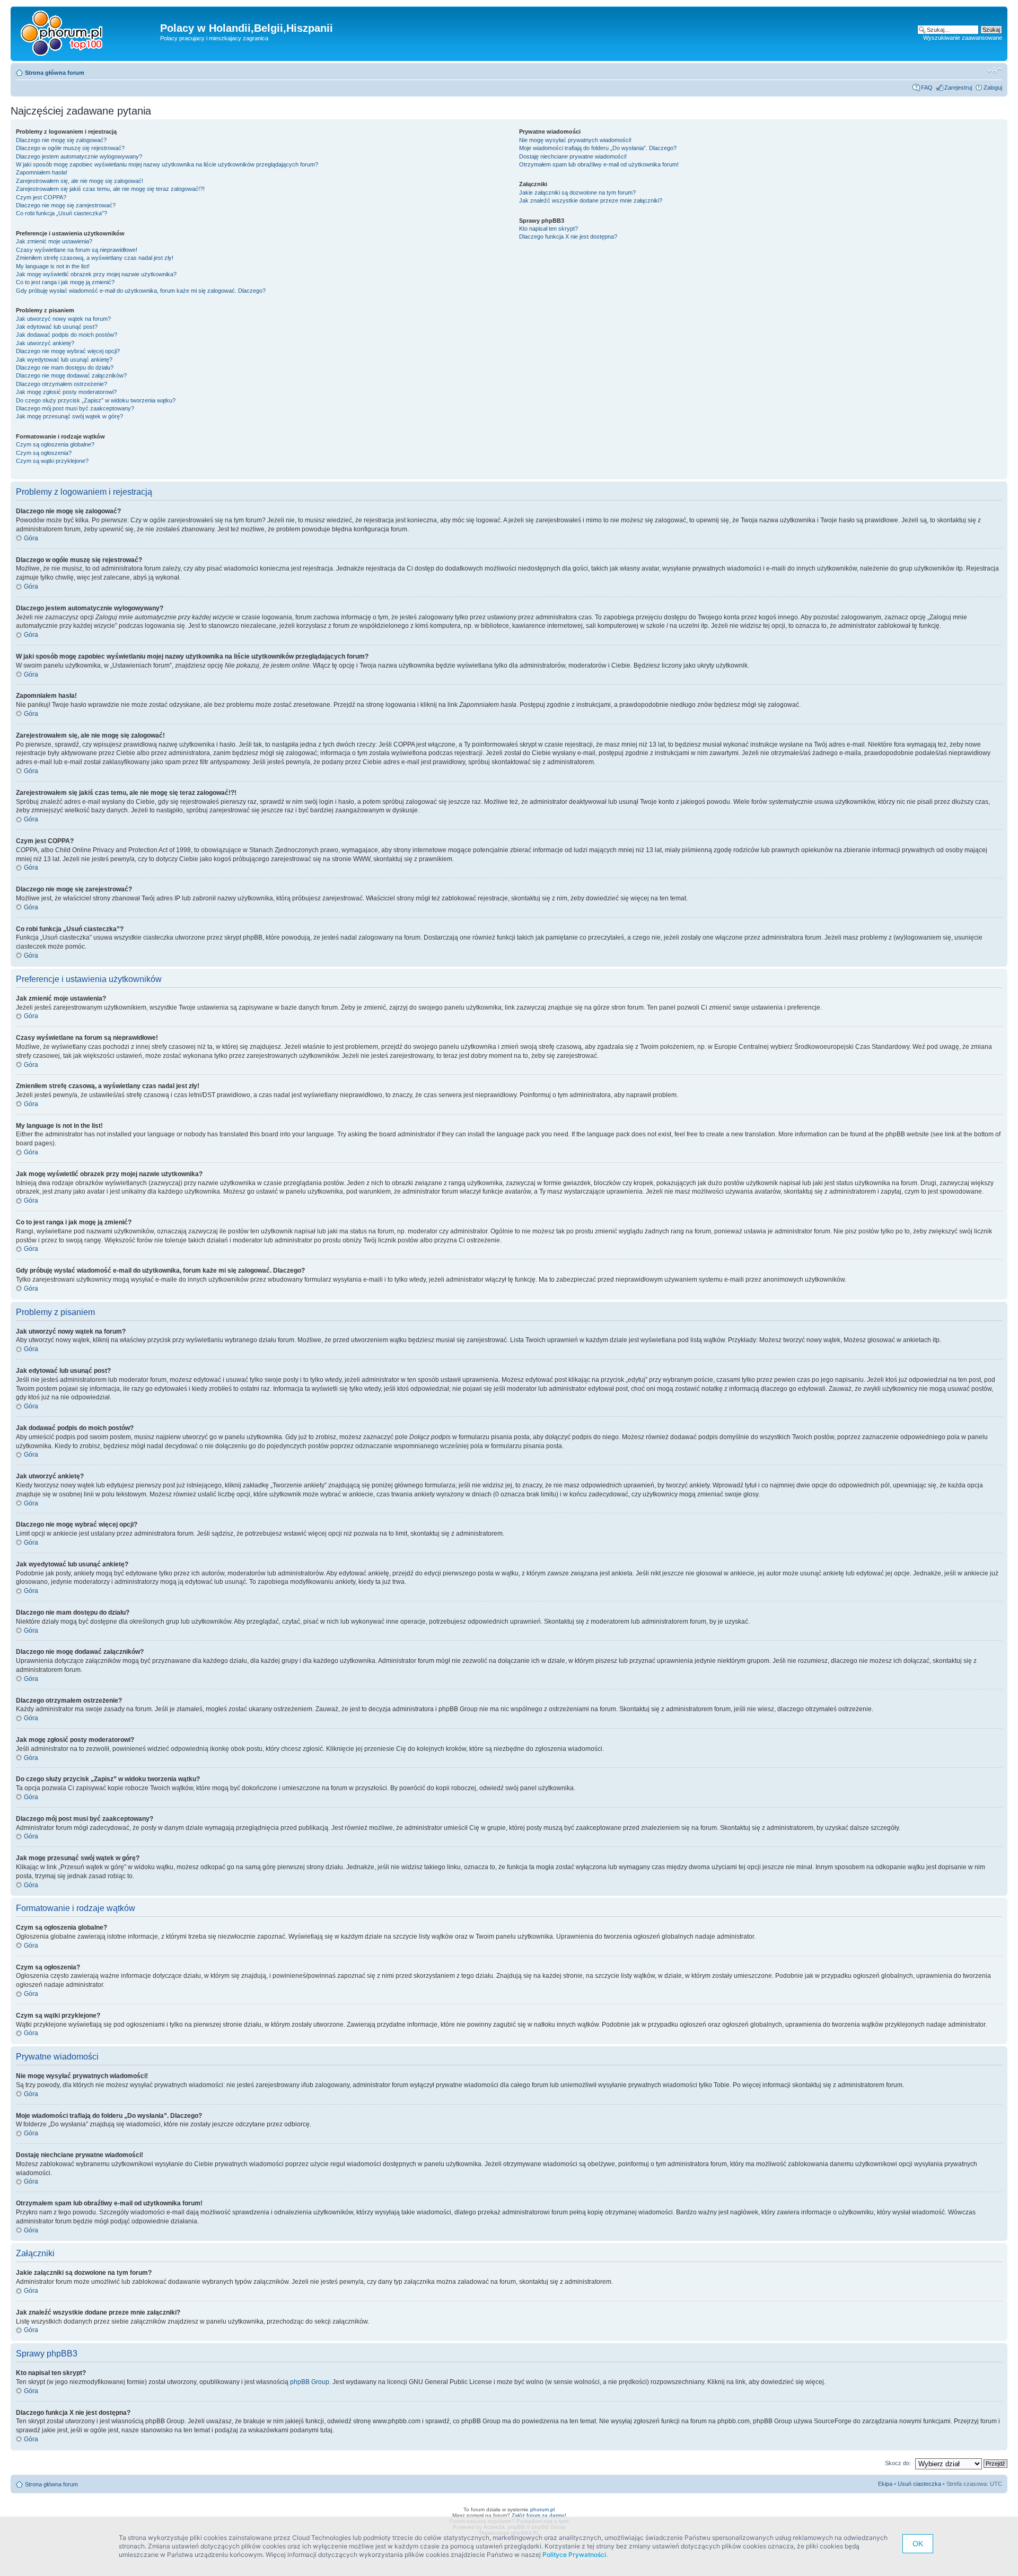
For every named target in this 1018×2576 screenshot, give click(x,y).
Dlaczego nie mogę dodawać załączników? (71, 375)
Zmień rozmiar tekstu (994, 71)
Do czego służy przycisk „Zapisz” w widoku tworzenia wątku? (96, 400)
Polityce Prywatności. (575, 2555)
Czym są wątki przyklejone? (52, 461)
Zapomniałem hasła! (42, 172)
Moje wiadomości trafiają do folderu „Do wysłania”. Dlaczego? (598, 148)
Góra (31, 538)
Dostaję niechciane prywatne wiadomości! (573, 156)
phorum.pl (542, 2509)
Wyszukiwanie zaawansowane (963, 38)
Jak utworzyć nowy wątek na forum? (63, 319)
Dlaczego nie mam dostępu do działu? (65, 367)
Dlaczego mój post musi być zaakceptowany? (75, 408)
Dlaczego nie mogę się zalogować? (61, 140)
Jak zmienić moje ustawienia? (54, 241)
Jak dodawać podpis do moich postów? (67, 335)
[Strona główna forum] (65, 34)
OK (918, 2544)
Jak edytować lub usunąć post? (57, 327)
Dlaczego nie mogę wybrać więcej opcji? (68, 351)
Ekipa (885, 2484)
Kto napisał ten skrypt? (549, 229)
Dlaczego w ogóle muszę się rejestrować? (70, 148)
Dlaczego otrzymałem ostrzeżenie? (62, 384)
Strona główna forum (55, 73)
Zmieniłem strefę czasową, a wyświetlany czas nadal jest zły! (95, 258)
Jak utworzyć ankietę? (45, 343)
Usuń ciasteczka (919, 2484)
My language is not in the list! (53, 266)
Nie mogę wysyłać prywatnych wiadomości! (575, 140)
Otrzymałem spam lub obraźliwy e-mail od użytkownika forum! (599, 164)
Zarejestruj (958, 87)
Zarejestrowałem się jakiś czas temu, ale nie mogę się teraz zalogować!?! (110, 189)
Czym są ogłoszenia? (44, 453)
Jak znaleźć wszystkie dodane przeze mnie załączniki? (591, 200)
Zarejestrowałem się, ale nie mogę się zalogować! (80, 181)
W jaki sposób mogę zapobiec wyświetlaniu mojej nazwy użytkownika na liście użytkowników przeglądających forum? (167, 164)
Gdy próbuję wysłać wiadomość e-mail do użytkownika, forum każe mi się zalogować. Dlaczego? (141, 291)
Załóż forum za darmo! (539, 2515)
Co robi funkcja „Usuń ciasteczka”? (62, 213)
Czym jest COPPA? (41, 197)
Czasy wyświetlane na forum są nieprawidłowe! (77, 250)
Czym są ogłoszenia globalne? (55, 444)
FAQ (927, 87)
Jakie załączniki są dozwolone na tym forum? (577, 192)
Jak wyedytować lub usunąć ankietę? (64, 360)
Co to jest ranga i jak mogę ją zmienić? (65, 282)
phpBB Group (310, 2382)
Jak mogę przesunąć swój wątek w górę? (69, 416)
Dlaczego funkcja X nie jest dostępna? (568, 236)
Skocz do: (898, 2463)
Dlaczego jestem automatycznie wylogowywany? (79, 156)
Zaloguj (993, 87)
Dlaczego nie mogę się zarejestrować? (66, 205)
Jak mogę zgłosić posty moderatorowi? (66, 392)
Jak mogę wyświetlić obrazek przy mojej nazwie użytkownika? (96, 274)
